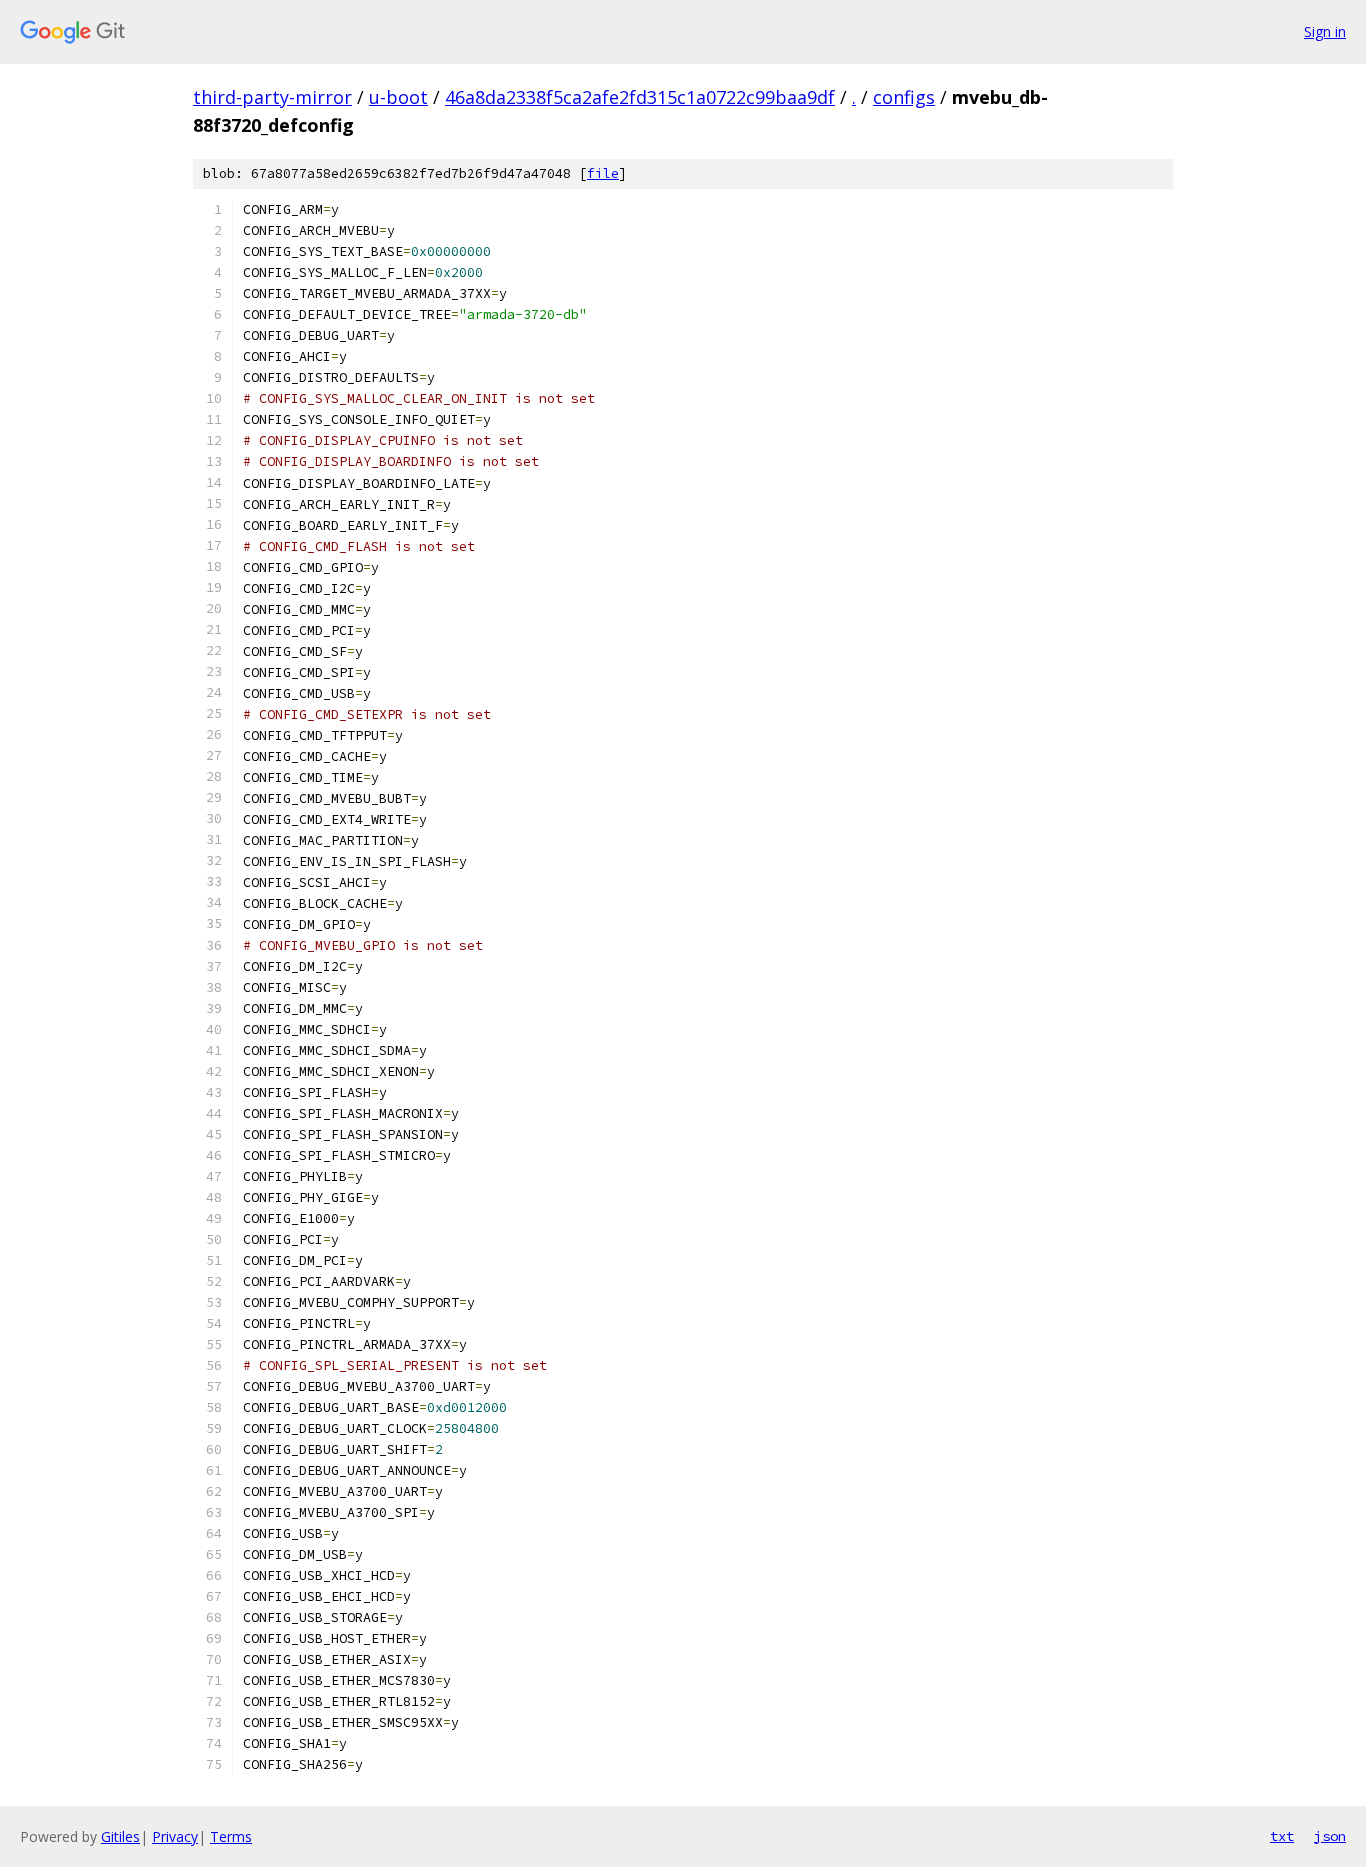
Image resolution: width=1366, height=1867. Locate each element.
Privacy (175, 1836)
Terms (231, 1836)
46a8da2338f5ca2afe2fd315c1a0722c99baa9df (640, 97)
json (1330, 1836)
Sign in (1325, 31)
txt (1282, 1836)
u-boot (398, 97)
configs (904, 97)
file (603, 173)
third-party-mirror (272, 97)
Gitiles (120, 1836)
